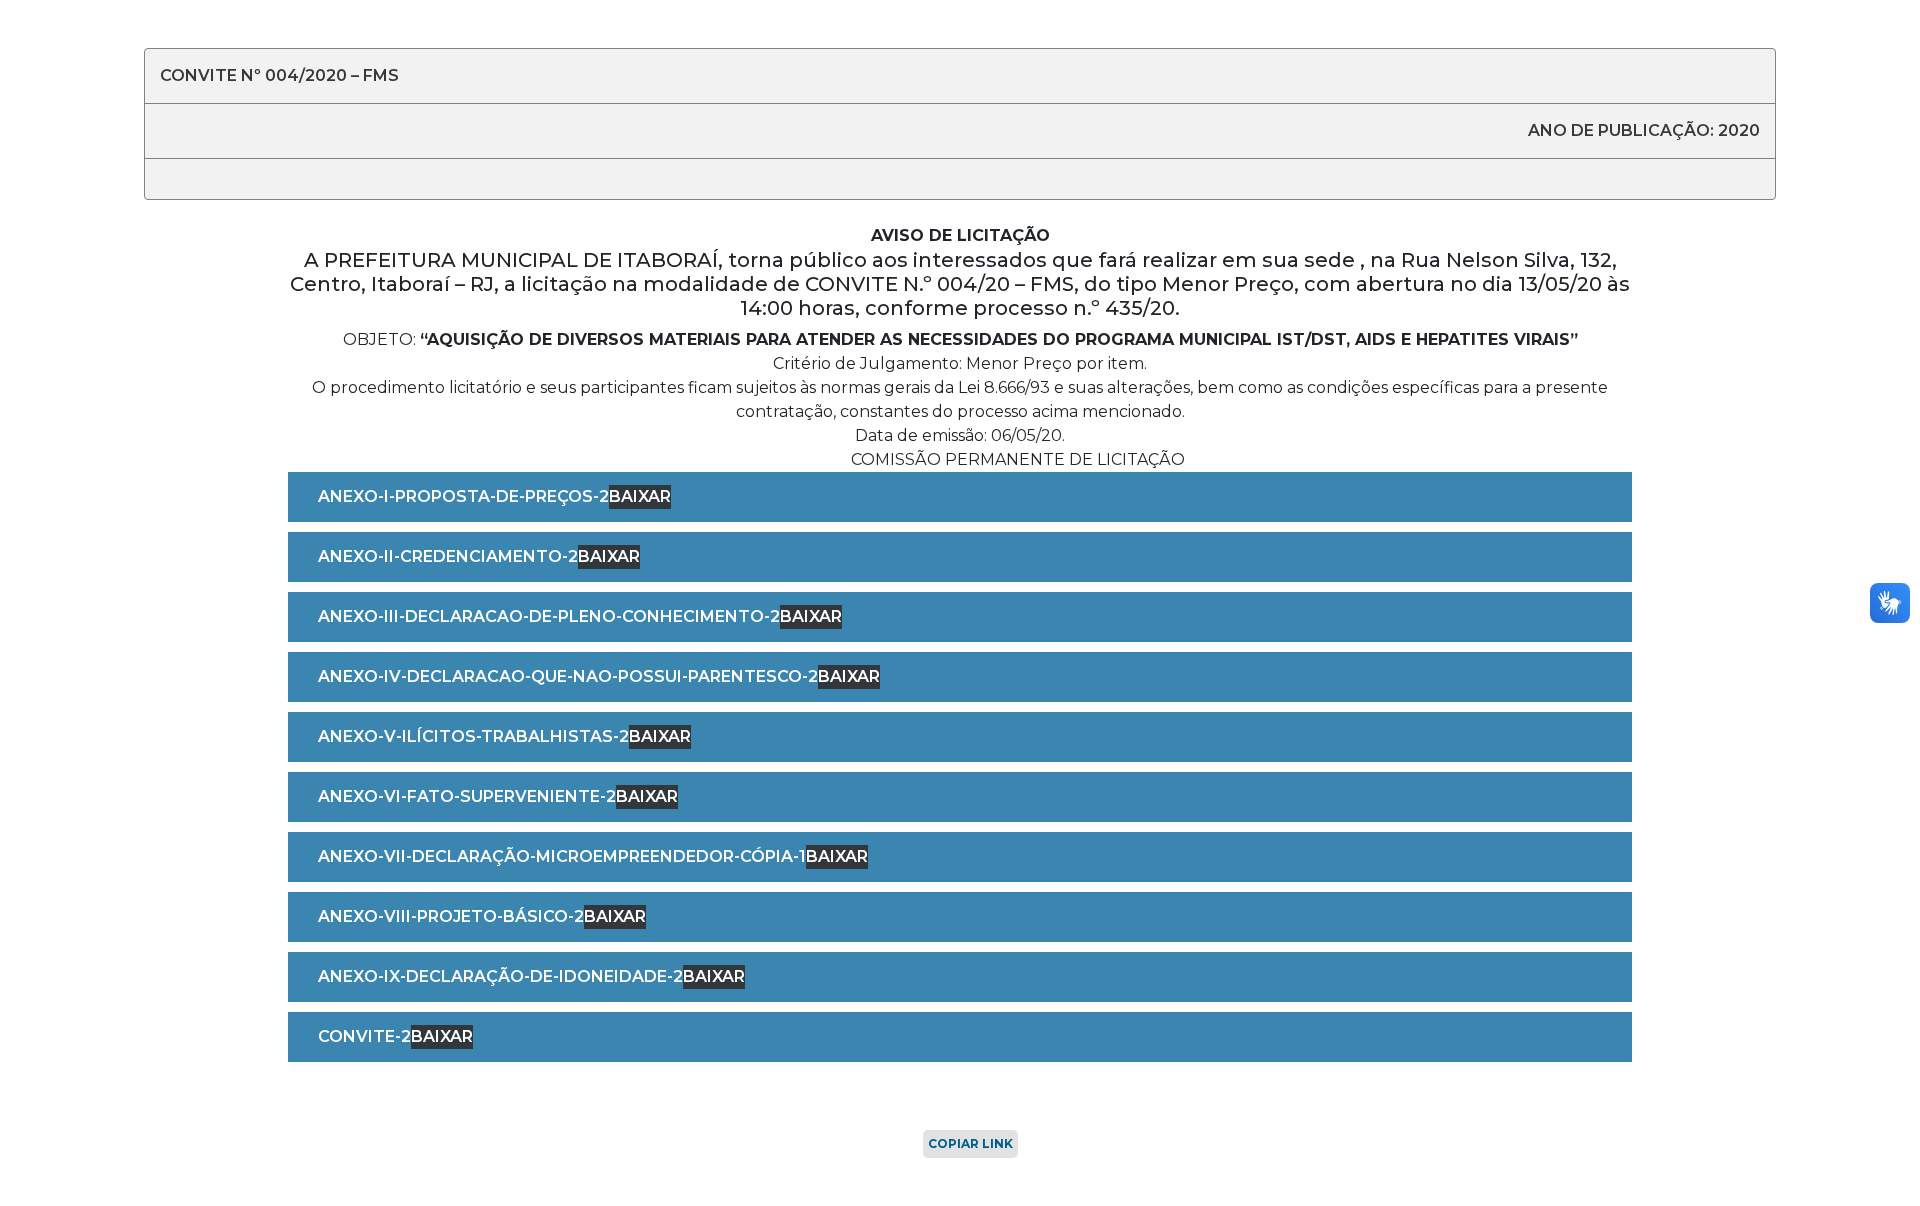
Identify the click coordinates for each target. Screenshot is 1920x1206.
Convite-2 (364, 1036)
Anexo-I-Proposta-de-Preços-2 (463, 496)
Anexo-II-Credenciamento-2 (448, 556)
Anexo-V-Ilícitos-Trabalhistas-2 (473, 736)
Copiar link (970, 1143)
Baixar (640, 496)
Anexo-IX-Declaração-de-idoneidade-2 (500, 976)
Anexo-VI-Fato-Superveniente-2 (467, 796)
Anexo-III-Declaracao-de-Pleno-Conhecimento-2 (549, 616)
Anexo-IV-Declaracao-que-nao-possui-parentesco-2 (568, 676)
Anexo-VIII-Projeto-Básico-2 (451, 916)
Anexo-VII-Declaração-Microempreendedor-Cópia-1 (562, 856)
